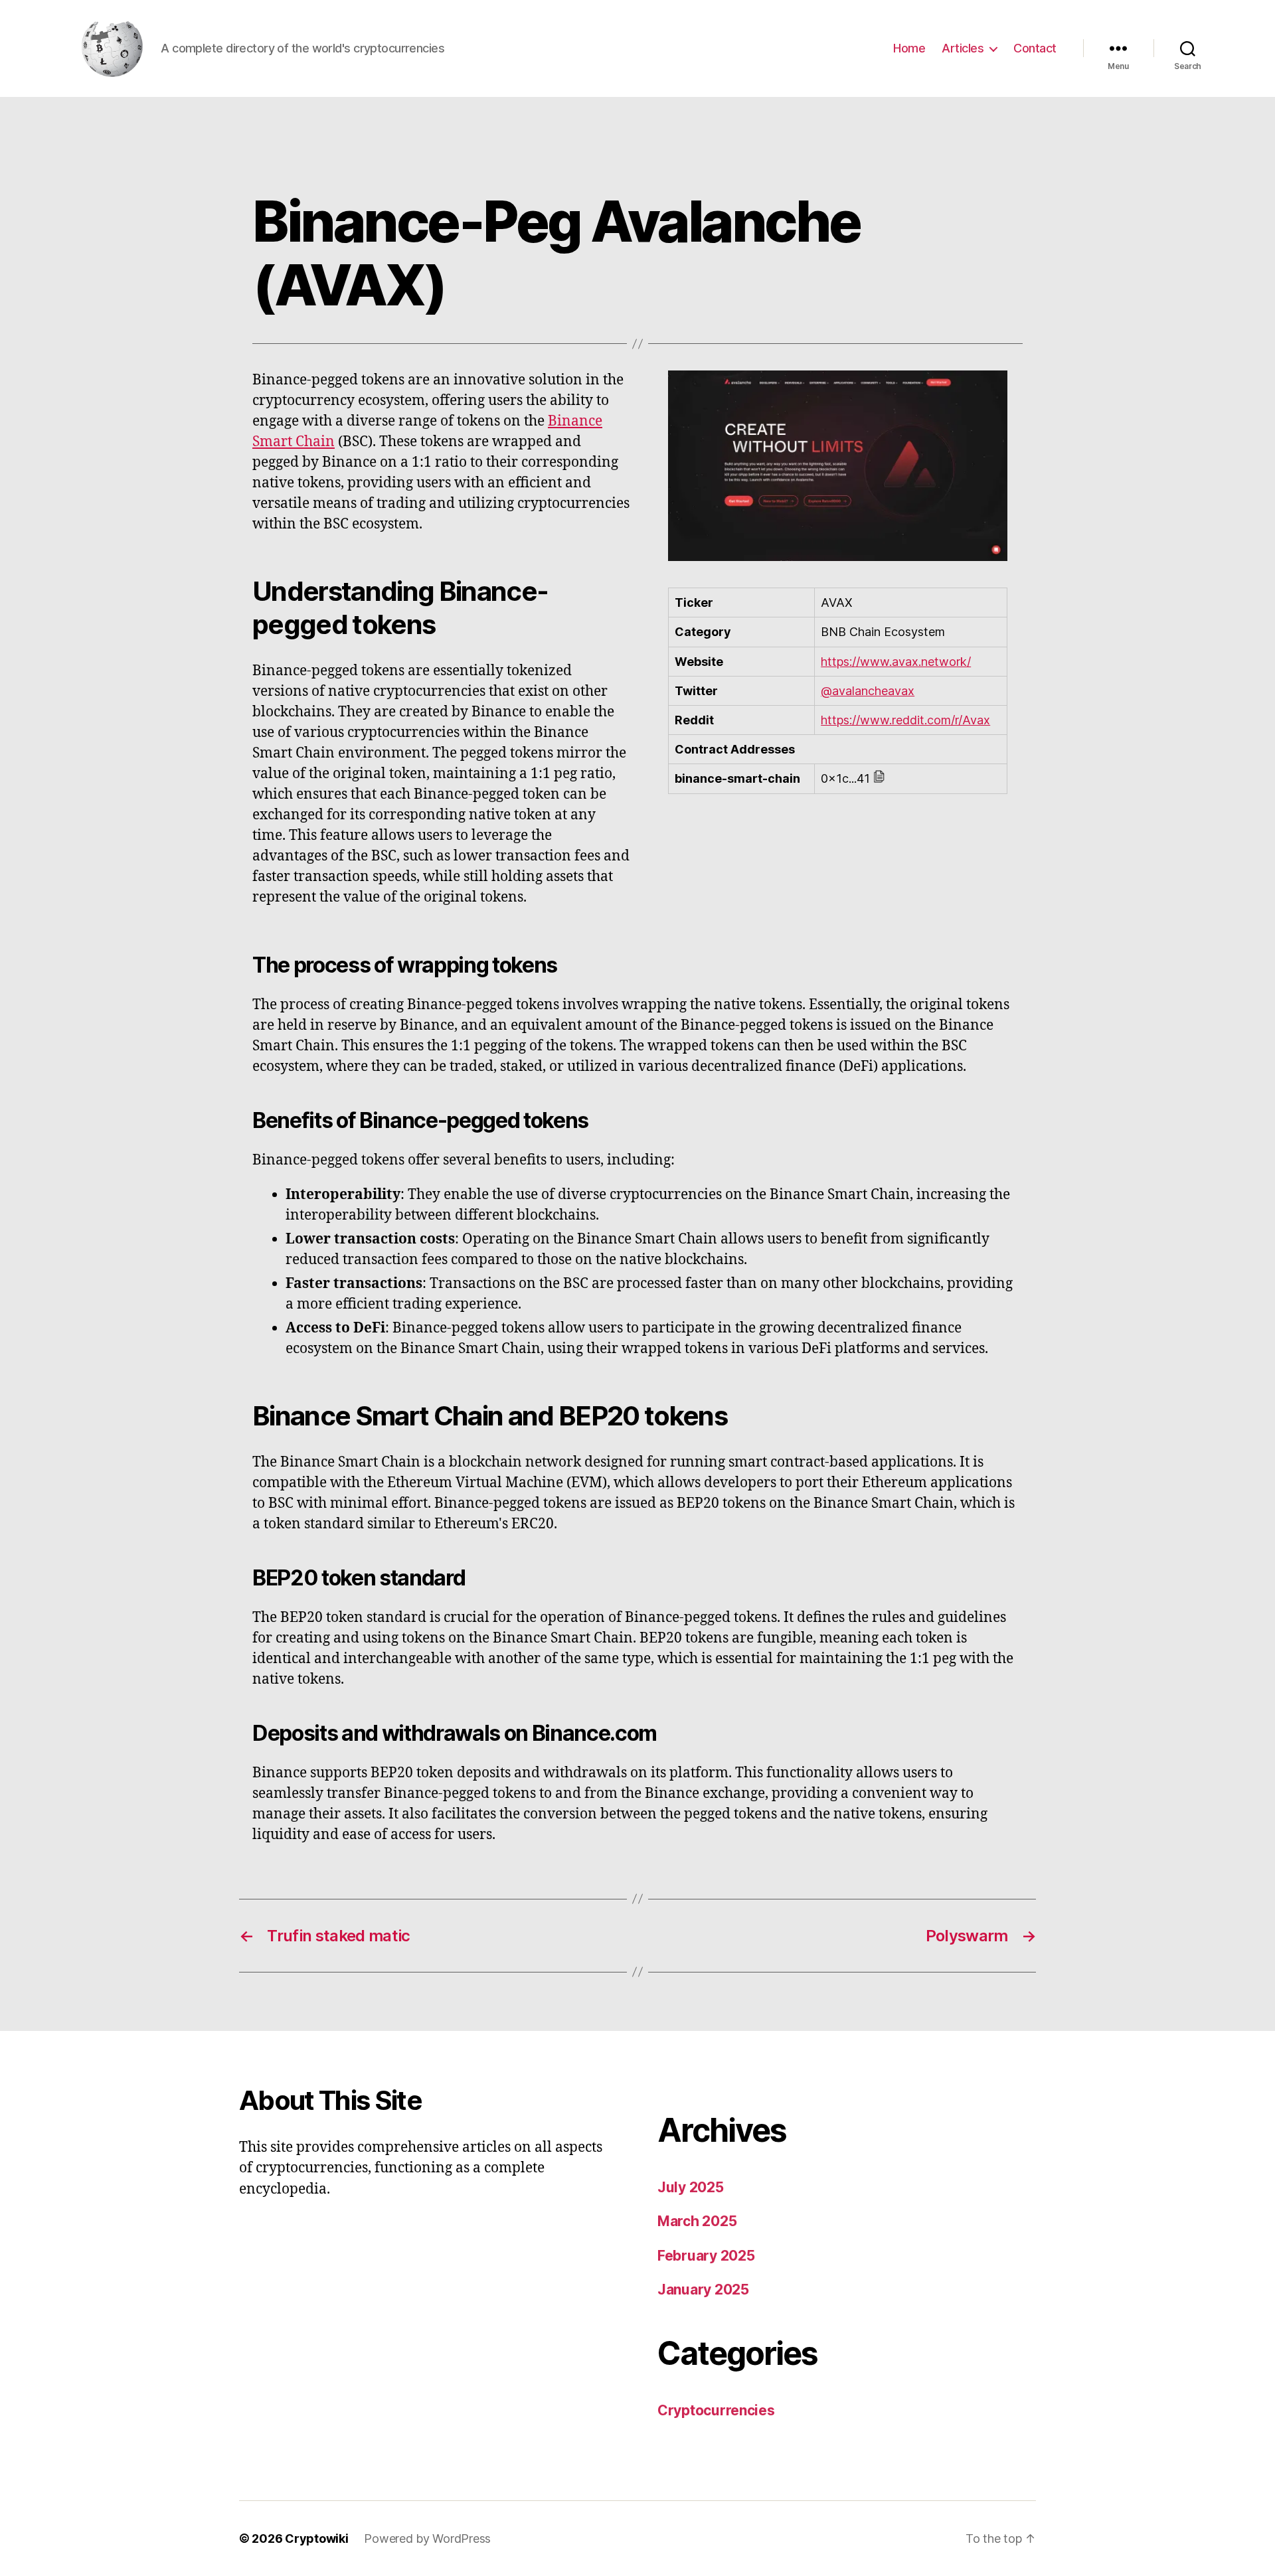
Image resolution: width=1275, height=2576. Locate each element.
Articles (963, 48)
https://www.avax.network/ (896, 662)
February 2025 (706, 2256)
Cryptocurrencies (716, 2410)
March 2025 (697, 2221)
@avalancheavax (868, 691)
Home (909, 48)
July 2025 (691, 2187)
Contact (1035, 48)
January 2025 (703, 2290)
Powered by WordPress (427, 2538)
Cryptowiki (316, 2538)
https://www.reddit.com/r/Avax (905, 720)
